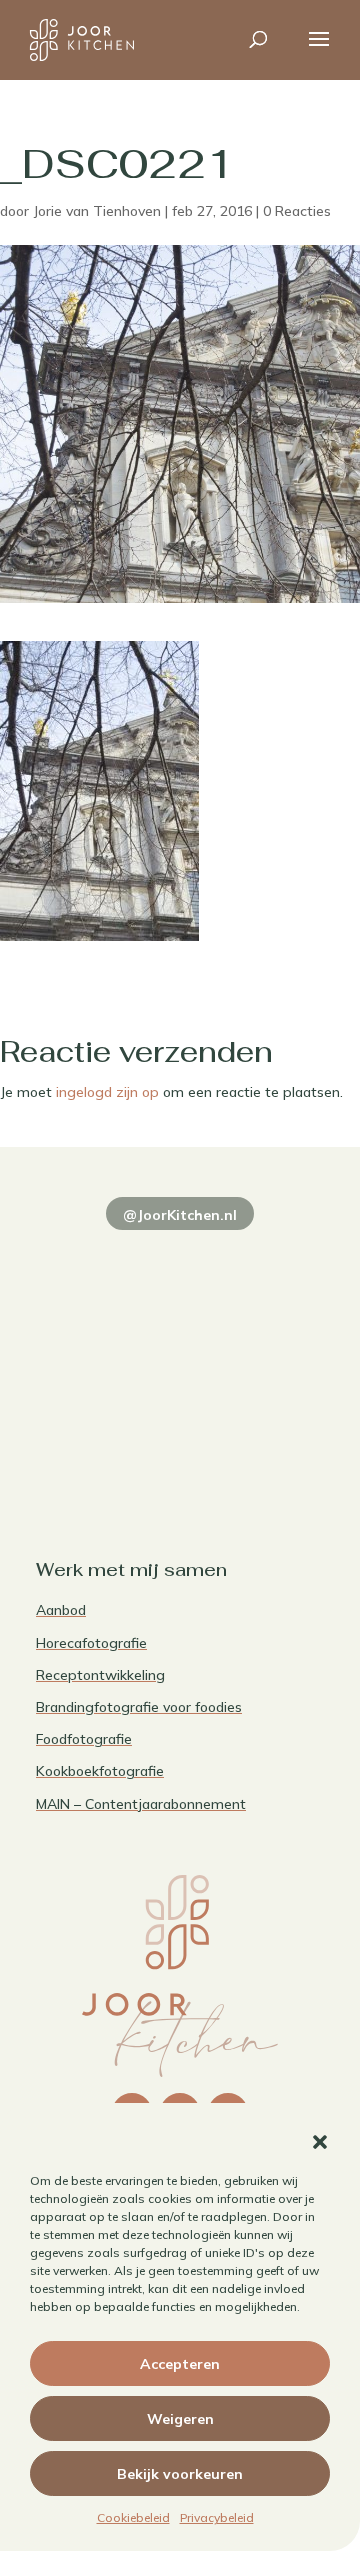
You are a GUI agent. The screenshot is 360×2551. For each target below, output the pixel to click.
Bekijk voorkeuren (180, 2474)
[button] (320, 2142)
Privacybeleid (217, 2517)
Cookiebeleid (133, 2517)
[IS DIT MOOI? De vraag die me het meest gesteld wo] (105, 1261)
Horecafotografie (91, 1643)
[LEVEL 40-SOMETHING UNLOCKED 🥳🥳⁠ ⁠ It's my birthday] (254, 1261)
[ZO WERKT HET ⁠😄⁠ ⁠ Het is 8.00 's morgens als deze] (105, 1349)
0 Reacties (297, 211)
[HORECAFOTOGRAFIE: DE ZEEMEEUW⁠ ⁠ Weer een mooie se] (254, 1349)
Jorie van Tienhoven (97, 211)
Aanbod (61, 1610)
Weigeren (180, 2419)
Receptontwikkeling (100, 1675)
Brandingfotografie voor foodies (139, 1707)
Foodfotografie (84, 1739)
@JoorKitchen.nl (180, 1215)
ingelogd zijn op (107, 1092)
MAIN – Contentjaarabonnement (141, 1804)
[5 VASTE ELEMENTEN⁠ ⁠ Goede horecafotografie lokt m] (105, 1437)
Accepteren (180, 2364)
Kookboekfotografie (100, 1771)
